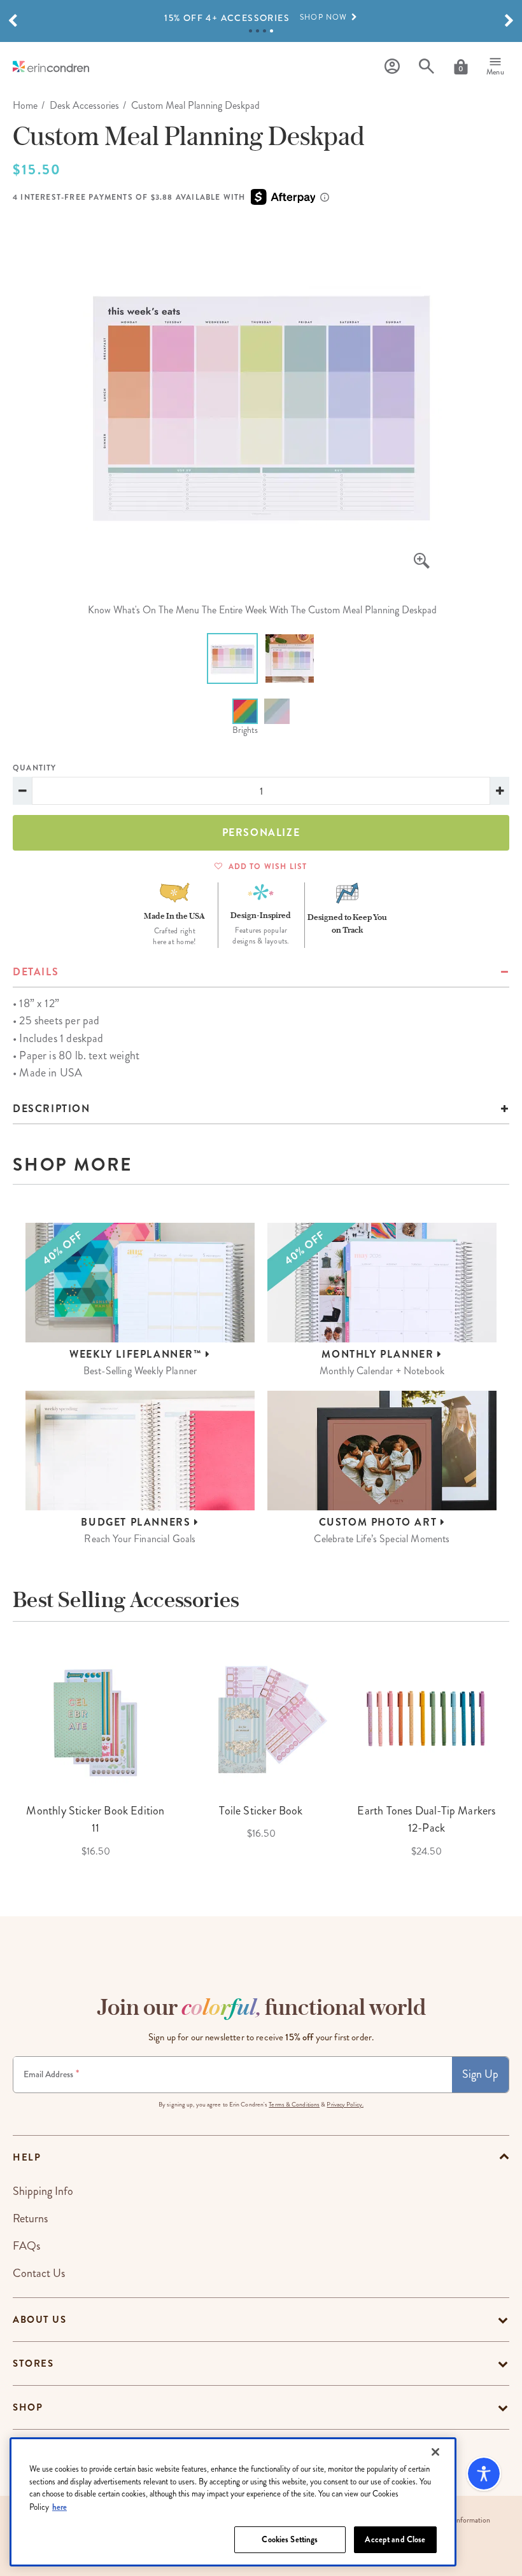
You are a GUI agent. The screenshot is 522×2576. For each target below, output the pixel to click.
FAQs (26, 2246)
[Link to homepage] (51, 66)
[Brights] (245, 711)
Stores (33, 2364)
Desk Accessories (84, 105)
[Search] (427, 66)
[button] (13, 21)
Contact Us (39, 2273)
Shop (28, 2407)
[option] (261, 18)
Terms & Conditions (294, 2105)
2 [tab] (257, 31)
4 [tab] (272, 31)
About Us (39, 2320)
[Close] (435, 2452)
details (36, 972)
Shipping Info (43, 2191)
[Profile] (392, 66)
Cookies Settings (290, 2539)
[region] (233, 2502)
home (25, 105)
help (27, 2157)
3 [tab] (265, 31)
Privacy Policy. (345, 2105)
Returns (30, 2218)
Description (52, 1109)
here (60, 2507)
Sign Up (480, 2074)
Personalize (261, 832)
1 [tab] (250, 31)
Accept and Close (395, 2539)
